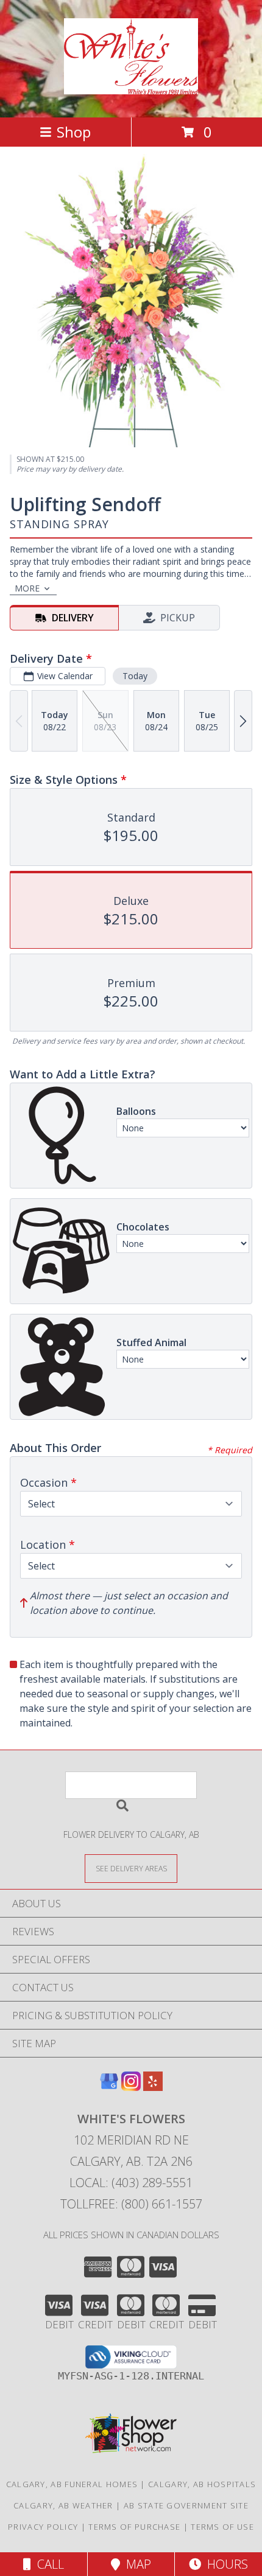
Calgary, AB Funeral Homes (72, 2484)
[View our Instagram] (131, 2087)
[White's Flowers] (131, 88)
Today (135, 676)
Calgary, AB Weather (63, 2505)
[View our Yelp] (153, 2087)
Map (136, 2564)
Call (48, 2564)
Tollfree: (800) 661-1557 (131, 2204)
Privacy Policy (43, 2527)
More (27, 588)
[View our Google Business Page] (109, 2087)
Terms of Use (222, 2527)
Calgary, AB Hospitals (202, 2484)
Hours (225, 2564)
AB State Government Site (186, 2505)
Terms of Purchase (134, 2527)
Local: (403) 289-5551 (131, 2183)
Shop (74, 132)
